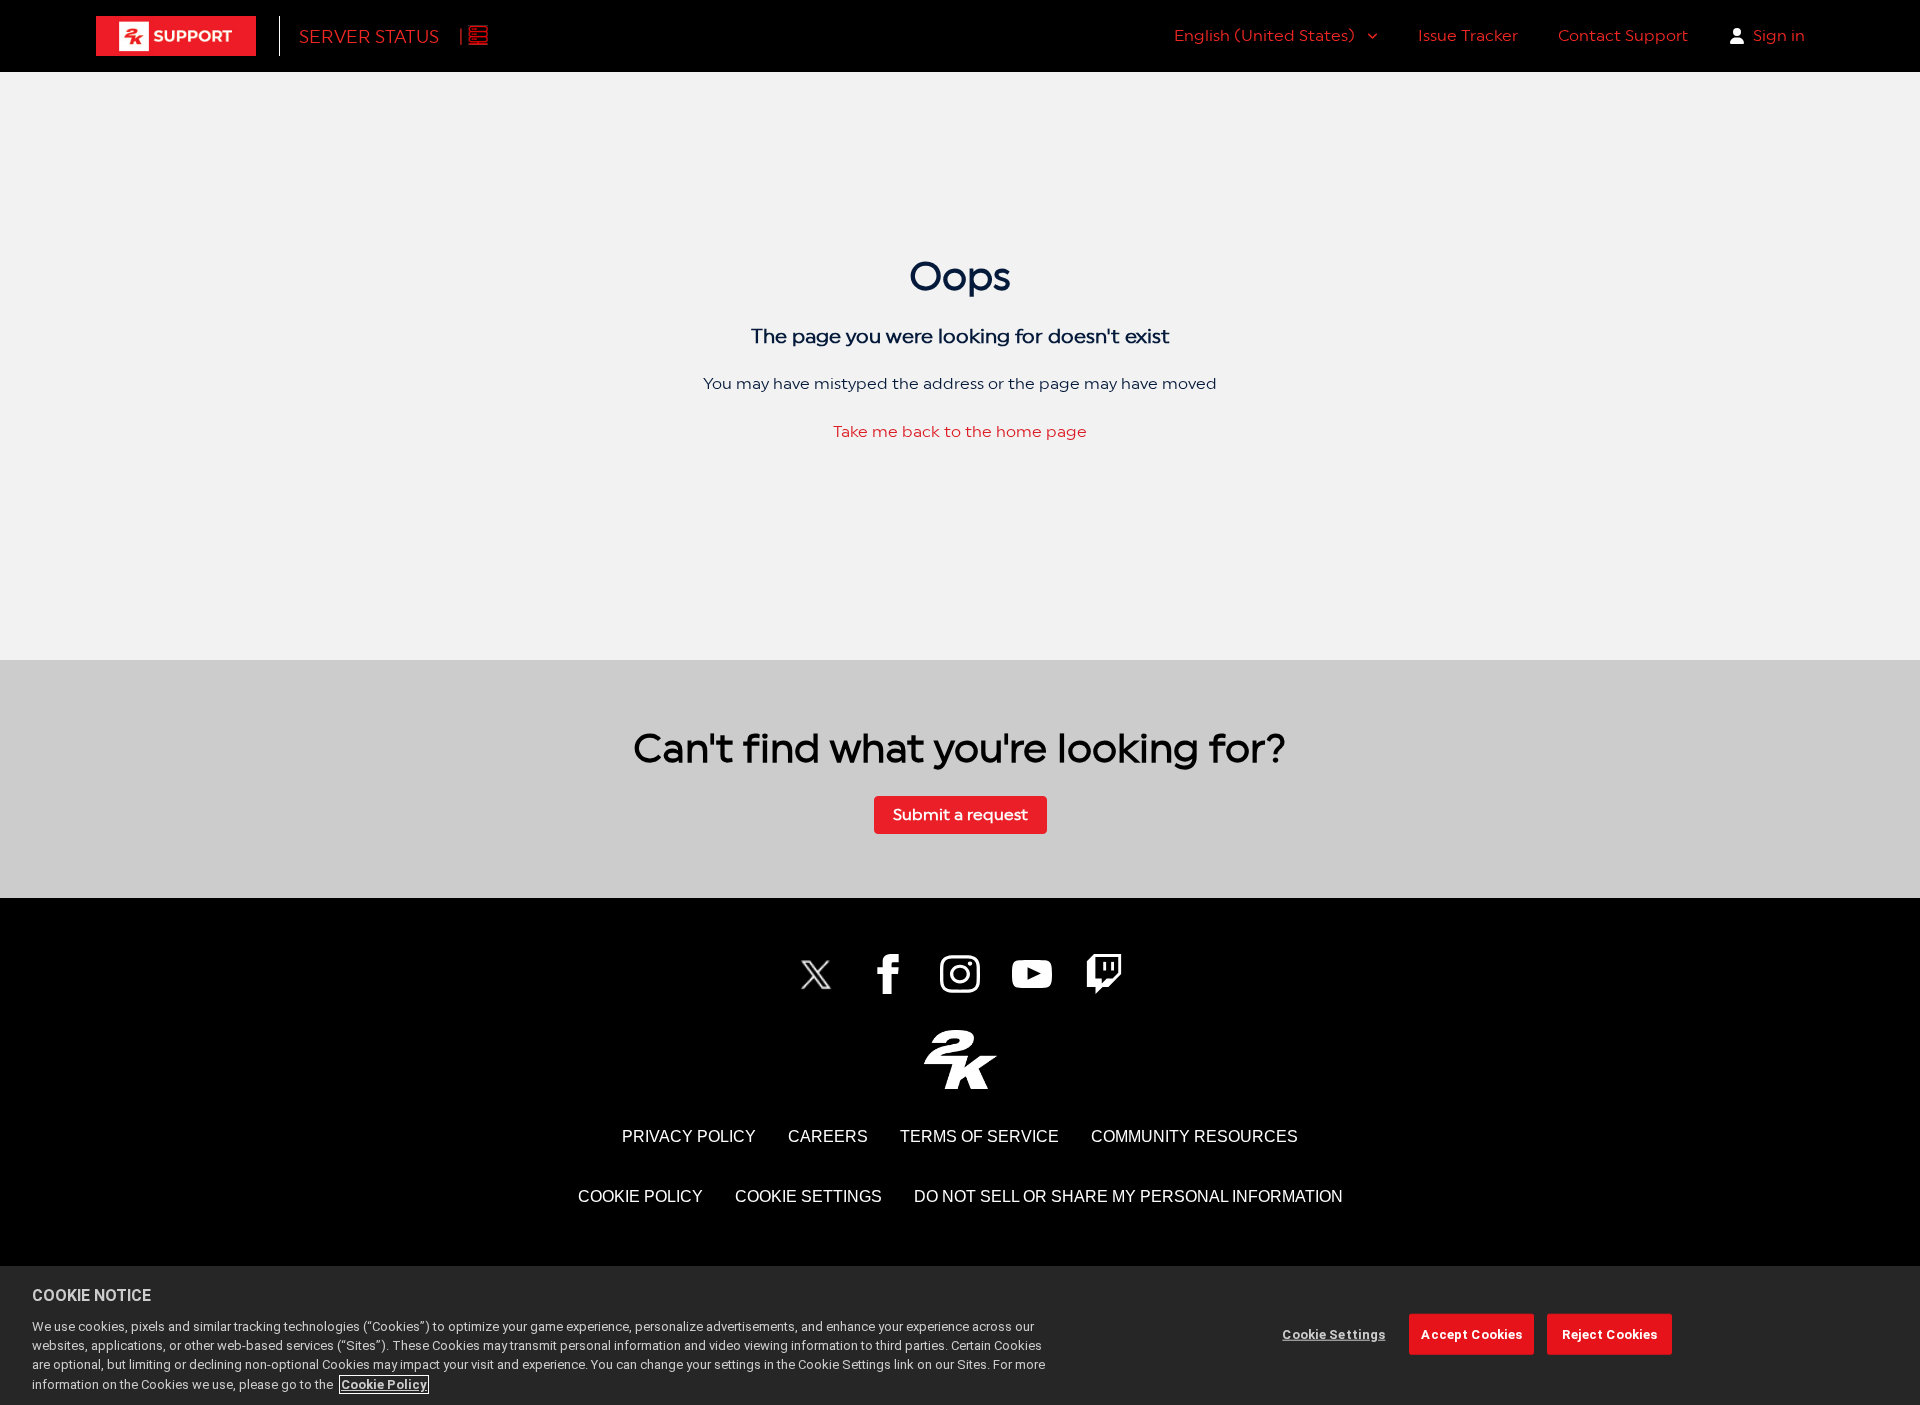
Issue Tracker (1468, 35)
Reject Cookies (1609, 1333)
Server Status (369, 36)
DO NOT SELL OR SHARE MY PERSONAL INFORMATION (1128, 1196)
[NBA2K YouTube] (1032, 974)
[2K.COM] (960, 1059)
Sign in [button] (1779, 35)
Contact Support (1623, 35)
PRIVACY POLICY (689, 1136)
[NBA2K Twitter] (816, 974)
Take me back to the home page (960, 431)
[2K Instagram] (960, 974)
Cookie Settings (808, 1196)
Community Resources (1194, 1136)
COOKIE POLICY (640, 1196)
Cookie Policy (384, 1384)
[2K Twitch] (1104, 974)
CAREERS (828, 1136)
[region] (960, 1335)
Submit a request (960, 814)
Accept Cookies (1471, 1333)
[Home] (176, 36)
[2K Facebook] (888, 974)
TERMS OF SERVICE (979, 1136)
